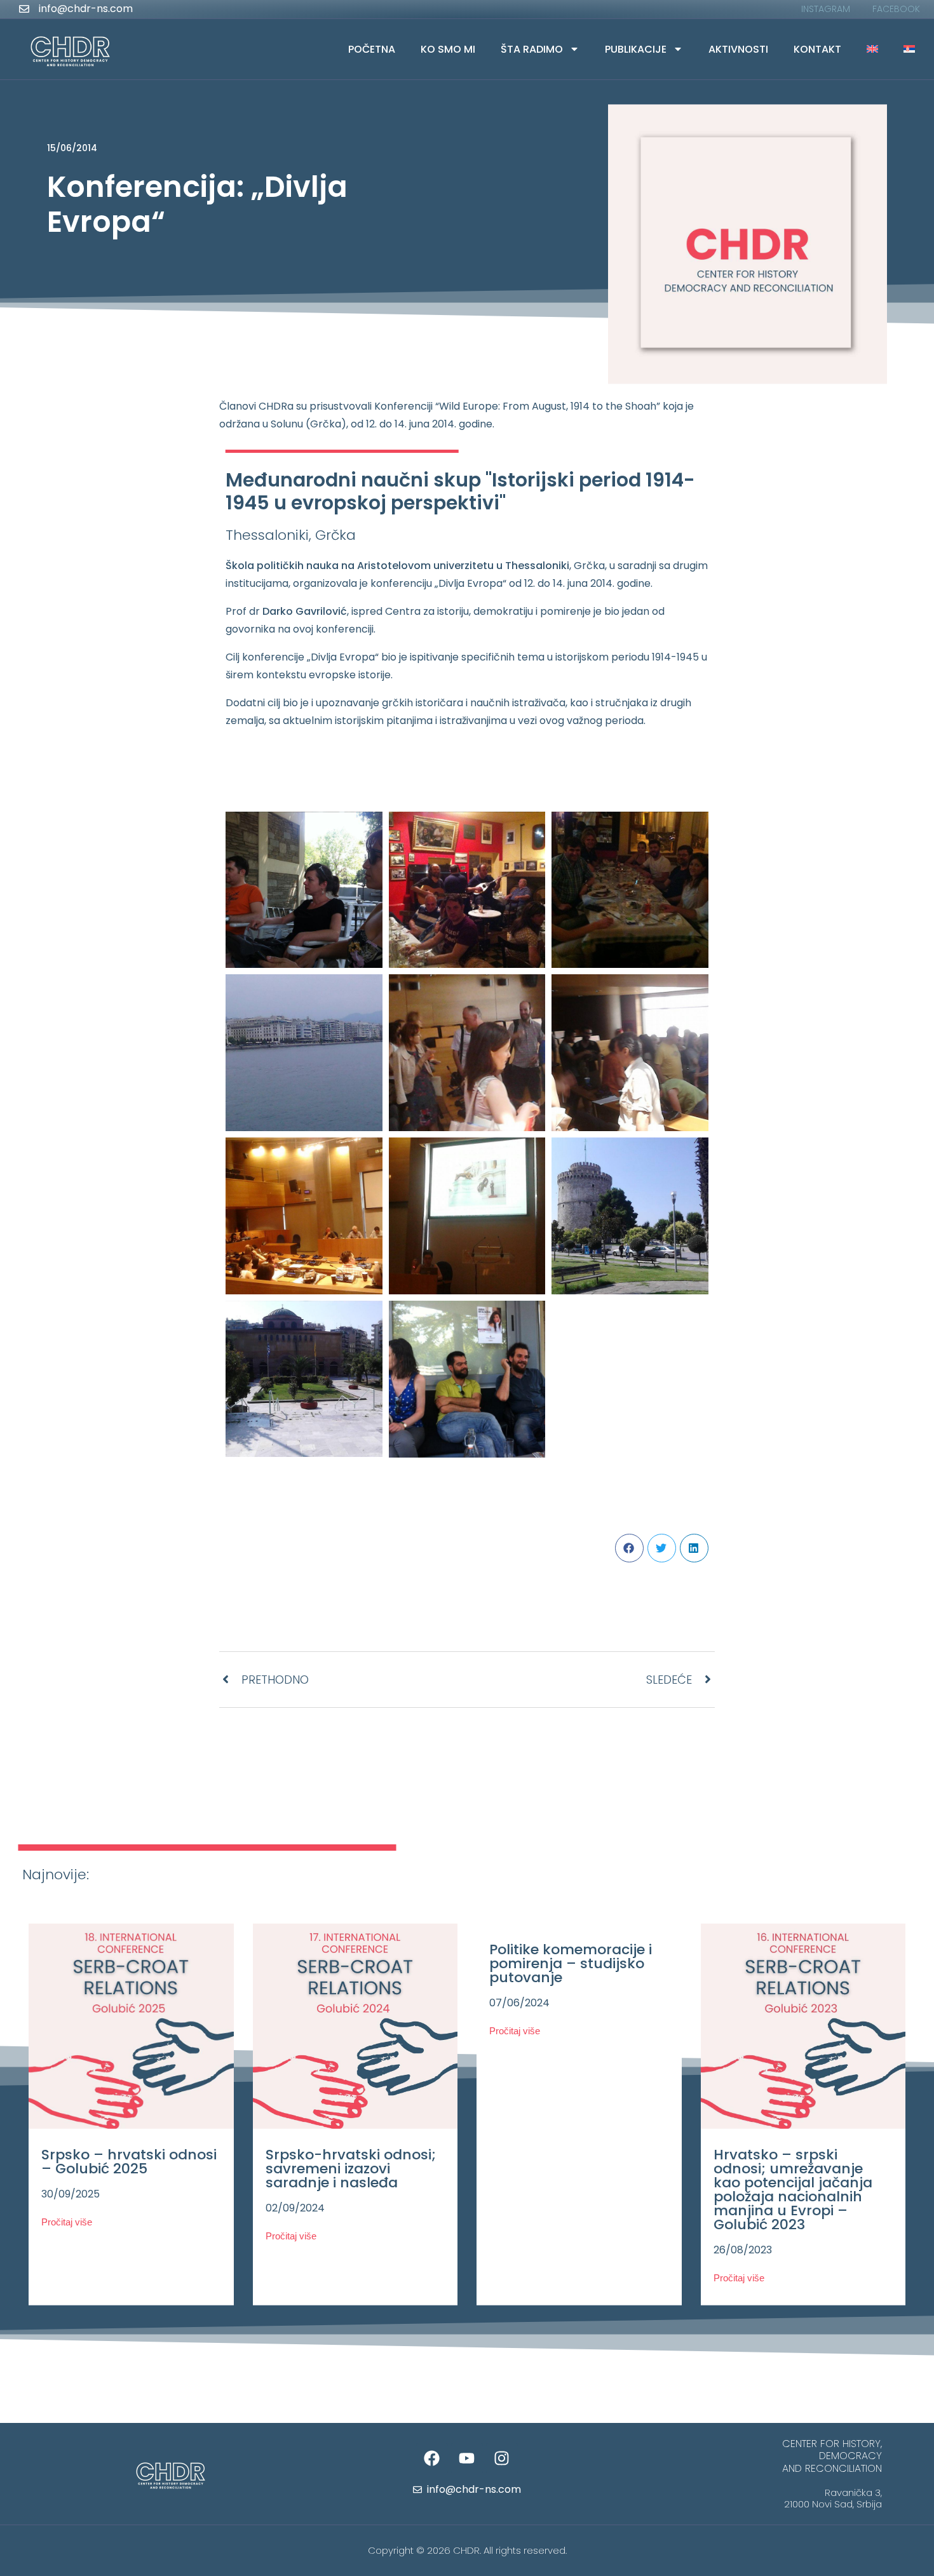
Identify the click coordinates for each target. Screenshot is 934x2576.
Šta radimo (532, 49)
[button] (629, 1548)
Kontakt (817, 49)
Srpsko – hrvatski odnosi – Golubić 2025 (129, 2161)
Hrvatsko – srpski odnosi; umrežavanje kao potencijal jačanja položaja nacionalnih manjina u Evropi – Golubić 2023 (793, 2189)
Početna (372, 49)
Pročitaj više (67, 2221)
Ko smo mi (448, 49)
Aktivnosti (738, 49)
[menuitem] (872, 49)
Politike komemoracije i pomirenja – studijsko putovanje (571, 1963)
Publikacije (636, 49)
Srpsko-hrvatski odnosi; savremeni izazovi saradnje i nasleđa (351, 2168)
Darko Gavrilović (305, 611)
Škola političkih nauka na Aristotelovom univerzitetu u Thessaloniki (397, 566)
